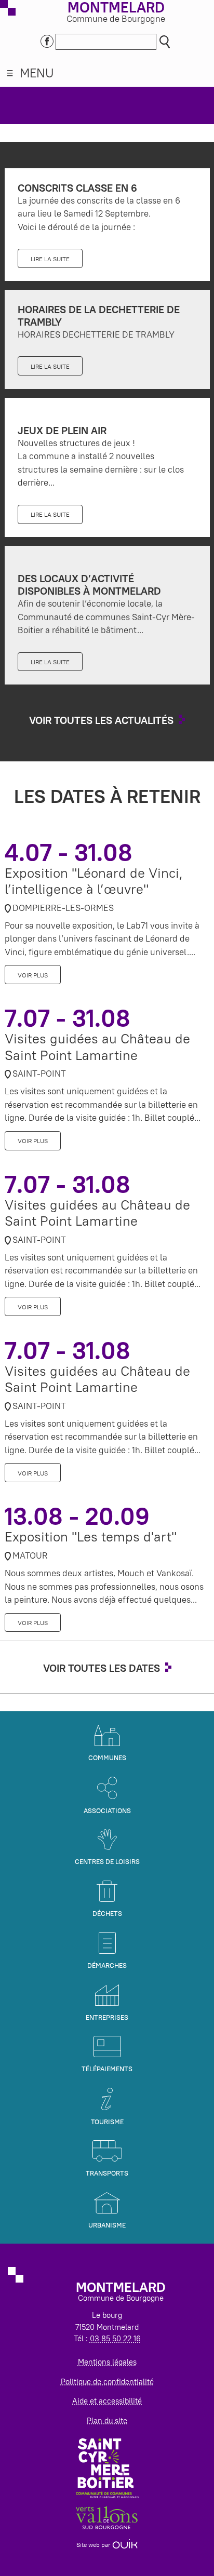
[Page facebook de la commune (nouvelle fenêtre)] (47, 40)
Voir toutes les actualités (101, 720)
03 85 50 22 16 (115, 2338)
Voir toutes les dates (102, 1668)
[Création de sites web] (125, 2545)
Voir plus (33, 975)
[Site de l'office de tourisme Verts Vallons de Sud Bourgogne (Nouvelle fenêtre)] (107, 2517)
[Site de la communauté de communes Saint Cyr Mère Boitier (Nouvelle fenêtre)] (107, 2467)
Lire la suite (50, 259)
